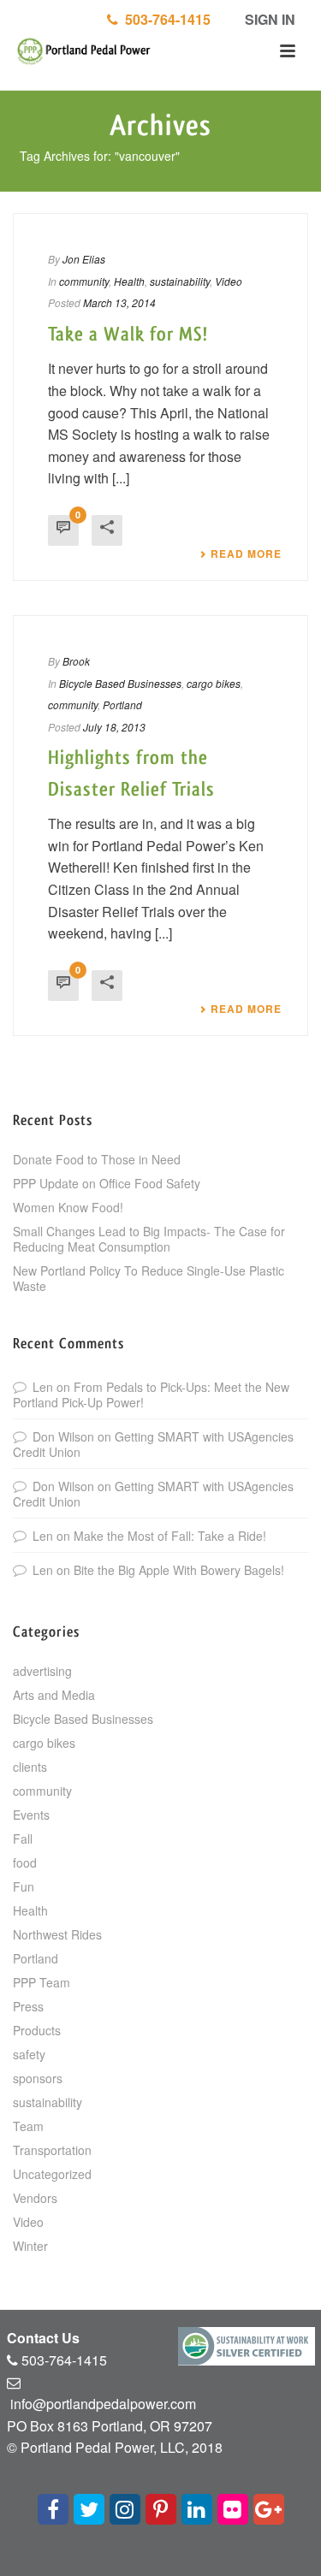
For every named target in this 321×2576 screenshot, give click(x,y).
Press (28, 2006)
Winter (30, 2246)
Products (37, 2030)
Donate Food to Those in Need (97, 1159)
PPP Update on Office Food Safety (107, 1183)
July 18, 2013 (114, 727)
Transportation (52, 2150)
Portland (122, 705)
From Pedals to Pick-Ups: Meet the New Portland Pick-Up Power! (151, 1395)
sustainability (180, 281)
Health (129, 281)
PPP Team (42, 1982)
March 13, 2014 (119, 302)
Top (306, 2561)
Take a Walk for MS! (128, 335)
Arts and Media (54, 1695)
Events (31, 1815)
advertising (42, 1671)
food (25, 1862)
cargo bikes (214, 683)
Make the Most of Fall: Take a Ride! (170, 1536)
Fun (24, 1886)
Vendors (35, 2198)
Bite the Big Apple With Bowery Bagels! (179, 1570)
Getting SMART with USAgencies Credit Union (153, 1444)
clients (30, 1767)
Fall (23, 1839)
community (84, 281)
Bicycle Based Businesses (120, 683)
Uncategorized (52, 2174)
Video (229, 281)
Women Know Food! (68, 1207)
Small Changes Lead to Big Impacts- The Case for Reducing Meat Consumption (149, 1239)
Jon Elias (84, 259)
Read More (246, 554)
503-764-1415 (164, 19)
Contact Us (43, 2338)
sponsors (38, 2078)
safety (29, 2054)
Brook (76, 661)
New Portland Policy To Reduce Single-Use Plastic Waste (149, 1278)
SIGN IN (268, 19)
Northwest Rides (57, 1934)
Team (28, 2126)
